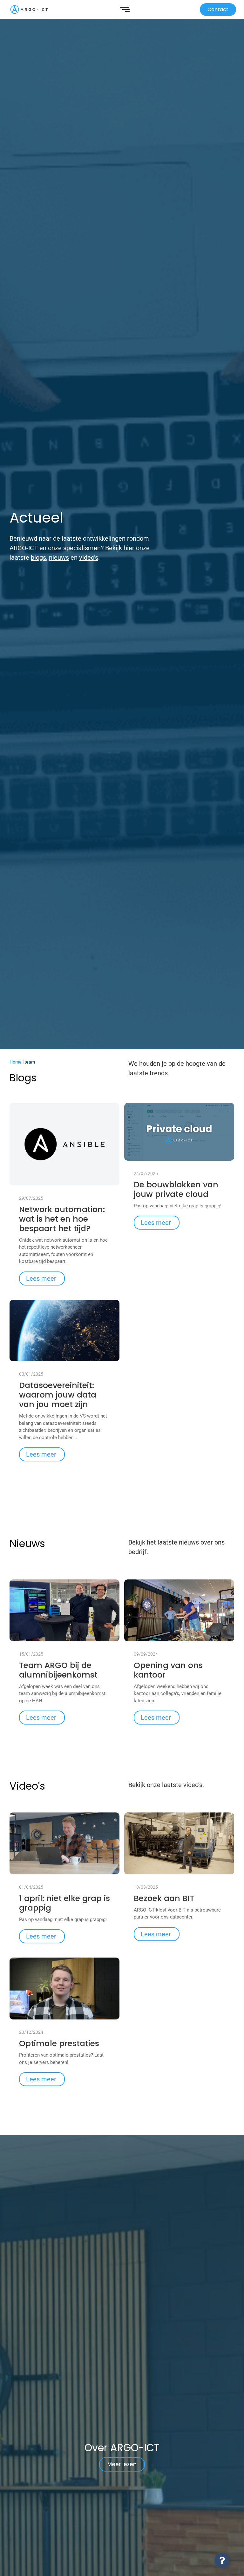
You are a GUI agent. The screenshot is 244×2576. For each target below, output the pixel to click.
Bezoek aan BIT (164, 1899)
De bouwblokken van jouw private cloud (176, 1190)
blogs (38, 557)
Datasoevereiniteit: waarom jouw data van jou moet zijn (58, 1395)
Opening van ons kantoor (168, 1670)
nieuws (59, 557)
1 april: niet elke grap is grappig (64, 1903)
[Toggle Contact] (222, 2560)
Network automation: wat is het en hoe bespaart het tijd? (62, 1219)
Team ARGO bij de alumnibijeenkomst (58, 1670)
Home (16, 1062)
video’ (87, 557)
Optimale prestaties (59, 2044)
